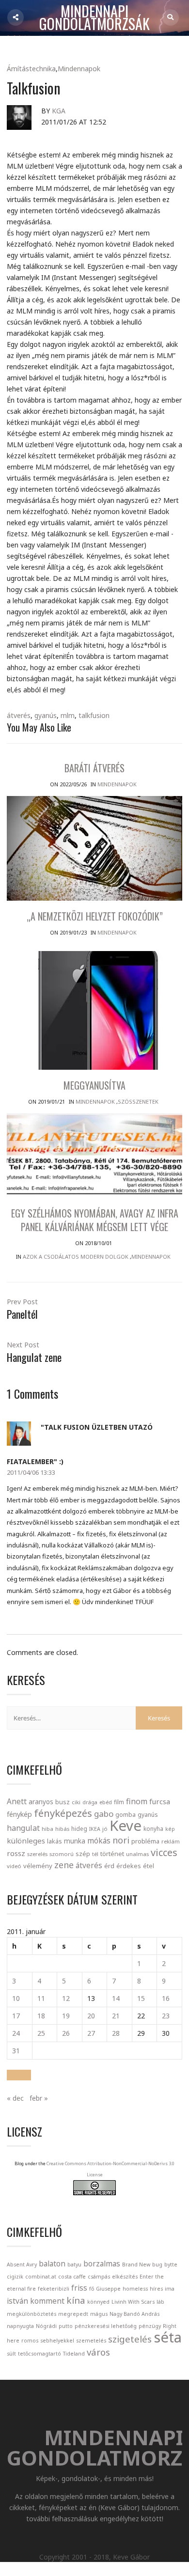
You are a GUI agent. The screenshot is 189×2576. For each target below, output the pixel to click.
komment (47, 2301)
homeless (135, 2289)
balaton (52, 2264)
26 (66, 2033)
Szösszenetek (138, 1101)
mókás (99, 1841)
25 (41, 2033)
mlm (68, 715)
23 (166, 2016)
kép (170, 1829)
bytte (171, 2264)
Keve (126, 1826)
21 (116, 2016)
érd (109, 1866)
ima (170, 2289)
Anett (17, 1801)
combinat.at (41, 2277)
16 (166, 1998)
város (98, 2352)
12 (66, 1998)
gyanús (46, 715)
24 (16, 2033)
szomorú (62, 1854)
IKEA (95, 1829)
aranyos (41, 1802)
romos (30, 2341)
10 (16, 1998)
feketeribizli (54, 2289)
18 (41, 2016)
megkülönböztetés (31, 2314)
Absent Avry (22, 2264)
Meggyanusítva (94, 1085)
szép (83, 1854)
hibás (62, 1829)
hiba (47, 1829)
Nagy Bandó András (134, 2314)
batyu (74, 2264)
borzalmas (102, 2264)
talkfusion (94, 715)
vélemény (38, 1866)
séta (168, 2337)
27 (91, 2033)
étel (149, 1866)
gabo (104, 1814)
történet (112, 1854)
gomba (126, 1815)
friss (79, 2288)
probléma (145, 1841)
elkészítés (125, 2277)
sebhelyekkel (57, 2341)
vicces (164, 1852)
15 (141, 1998)
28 (116, 2033)
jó (105, 1829)
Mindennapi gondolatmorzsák (94, 18)
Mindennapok (79, 69)
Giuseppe (108, 2289)
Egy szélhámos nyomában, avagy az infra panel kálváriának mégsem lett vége (95, 1220)
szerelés (37, 1854)
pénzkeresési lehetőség (106, 2326)
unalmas (137, 1854)
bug (157, 2264)
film (119, 1802)
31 (16, 2051)
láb (160, 2302)
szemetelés (91, 2341)
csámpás (99, 2277)
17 (16, 2016)
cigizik (15, 2277)
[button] (19, 2075)
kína (76, 2300)
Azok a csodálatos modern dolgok (76, 1257)
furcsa (160, 1801)
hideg (79, 1828)
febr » (39, 2098)
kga (59, 111)
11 (41, 1998)
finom (137, 1801)
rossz (16, 1853)
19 (66, 2016)
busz (63, 1802)
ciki (76, 1802)
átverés (19, 715)
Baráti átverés (94, 768)
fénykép (19, 1814)
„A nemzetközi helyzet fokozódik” (95, 916)
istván (17, 2301)
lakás (55, 1841)
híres (156, 2289)
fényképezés (63, 1813)
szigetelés (130, 2339)
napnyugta (20, 2326)
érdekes (129, 1866)
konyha (153, 1828)
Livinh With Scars (133, 2302)
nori (121, 1840)
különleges (26, 1841)
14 (116, 1998)
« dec (15, 2098)
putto (66, 2326)
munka (75, 1841)
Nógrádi (46, 2326)
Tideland (74, 2354)
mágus (99, 2314)
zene (64, 1865)
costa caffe (72, 2277)
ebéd (106, 1802)
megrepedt (73, 2314)
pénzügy (150, 2326)
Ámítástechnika (31, 69)
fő (92, 2289)
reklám (171, 1841)
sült (11, 2354)
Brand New (136, 2264)
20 (91, 2016)
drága (90, 1802)
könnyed (98, 2302)
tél (95, 1854)
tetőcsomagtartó (39, 2354)
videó (14, 1866)
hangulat (23, 1828)
